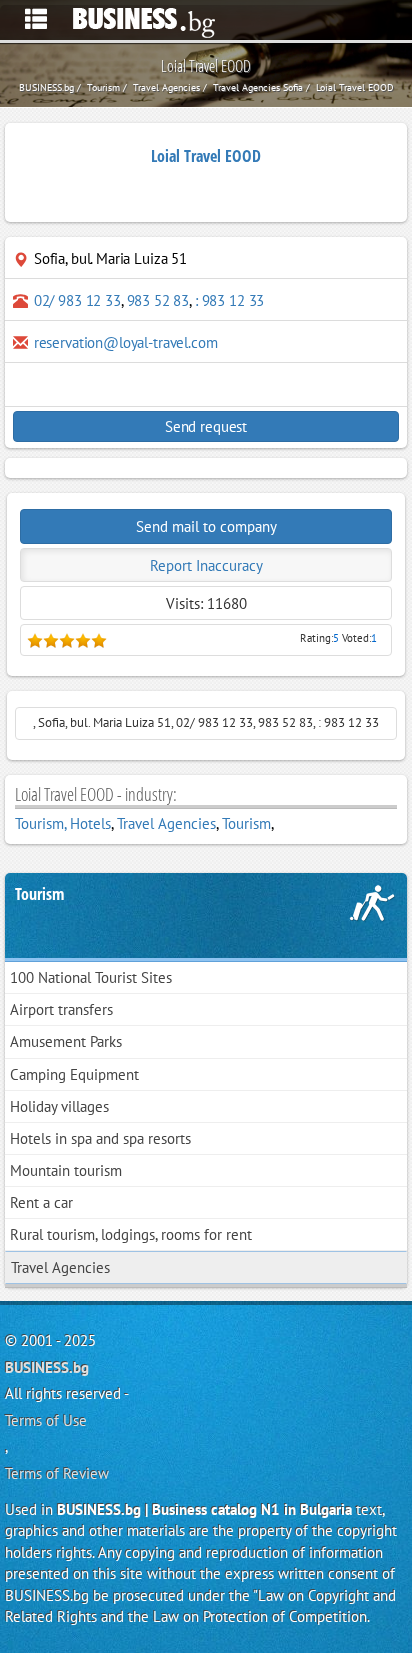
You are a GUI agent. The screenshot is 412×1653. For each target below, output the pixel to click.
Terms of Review (57, 1473)
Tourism (246, 823)
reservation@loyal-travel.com (126, 342)
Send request (206, 426)
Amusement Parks (66, 1041)
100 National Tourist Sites (91, 977)
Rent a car (41, 1202)
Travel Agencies (166, 823)
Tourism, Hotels (63, 823)
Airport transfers (61, 1009)
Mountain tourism (66, 1170)
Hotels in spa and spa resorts (100, 1138)
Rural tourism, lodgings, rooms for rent (131, 1234)
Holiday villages (59, 1106)
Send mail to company (206, 526)
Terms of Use (46, 1420)
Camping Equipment (74, 1074)
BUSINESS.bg (47, 1367)
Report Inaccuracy (206, 565)
